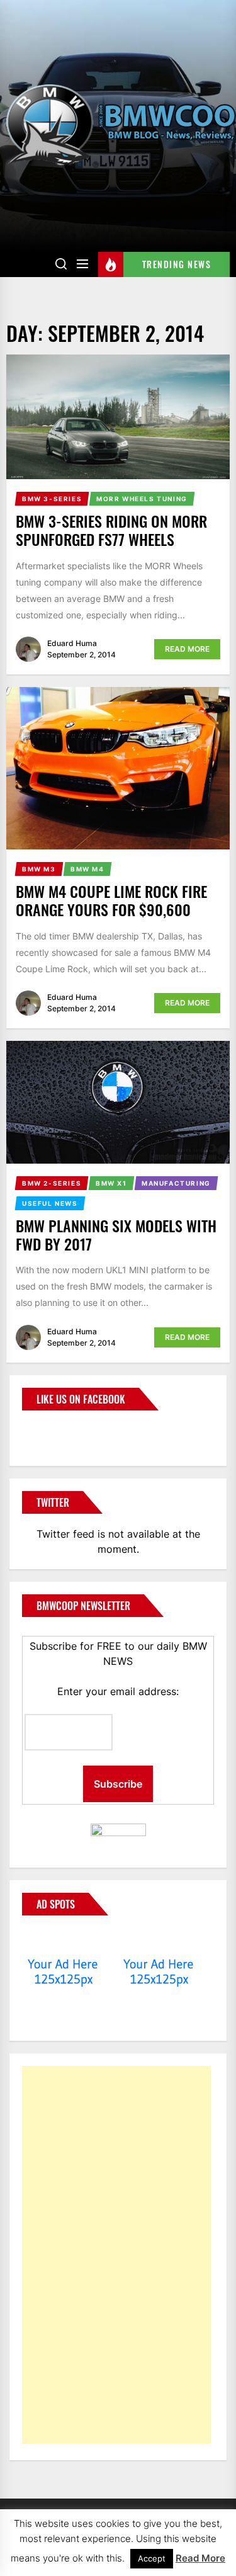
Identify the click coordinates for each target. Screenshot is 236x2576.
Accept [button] (152, 2558)
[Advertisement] (116, 2255)
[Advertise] (63, 1940)
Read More (187, 649)
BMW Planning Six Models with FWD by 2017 (116, 1234)
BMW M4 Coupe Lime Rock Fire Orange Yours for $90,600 (111, 900)
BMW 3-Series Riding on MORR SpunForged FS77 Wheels (111, 530)
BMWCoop (62, 1431)
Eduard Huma (72, 643)
